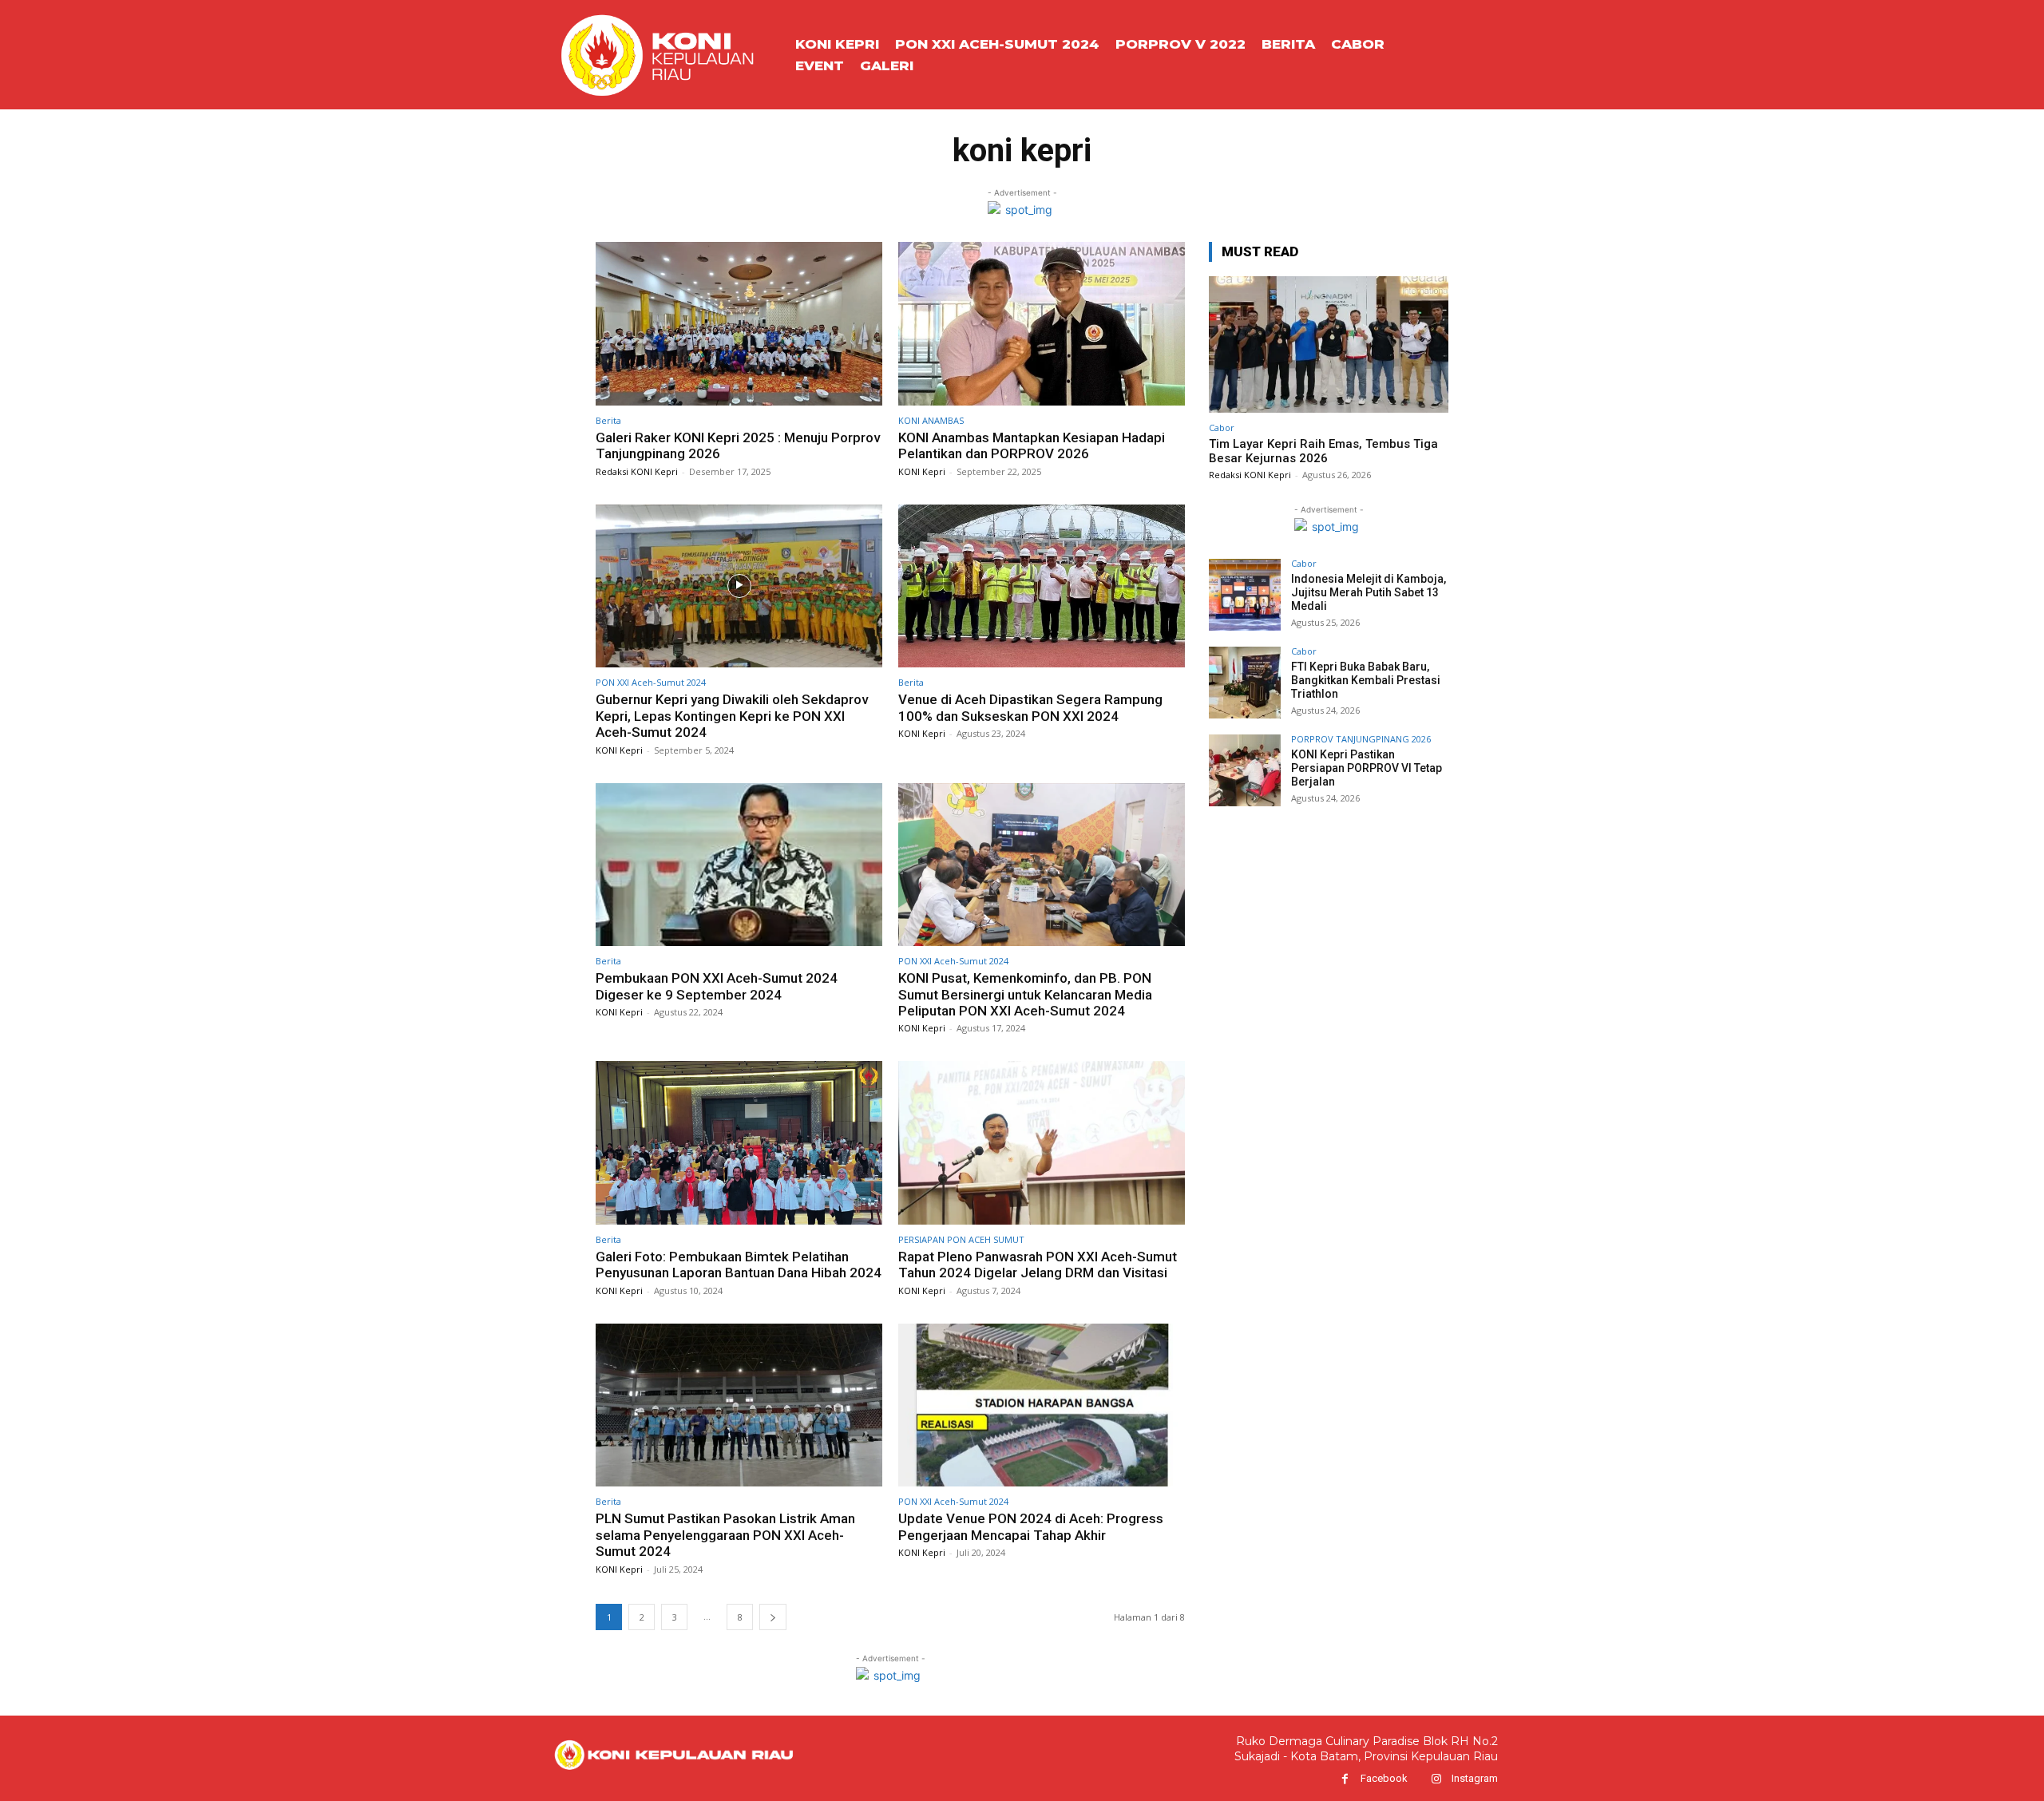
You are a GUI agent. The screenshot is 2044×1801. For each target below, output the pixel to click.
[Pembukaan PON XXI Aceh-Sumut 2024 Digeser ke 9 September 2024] (739, 865)
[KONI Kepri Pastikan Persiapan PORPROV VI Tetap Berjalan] (1245, 770)
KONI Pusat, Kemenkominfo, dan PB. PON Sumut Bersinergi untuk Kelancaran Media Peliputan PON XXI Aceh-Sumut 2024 (1025, 994)
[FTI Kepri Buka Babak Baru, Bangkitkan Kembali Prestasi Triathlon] (1245, 683)
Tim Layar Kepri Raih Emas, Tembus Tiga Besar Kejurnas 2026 (1323, 451)
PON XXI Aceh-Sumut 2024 (651, 682)
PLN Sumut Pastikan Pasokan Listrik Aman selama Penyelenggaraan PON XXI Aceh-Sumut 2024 (725, 1535)
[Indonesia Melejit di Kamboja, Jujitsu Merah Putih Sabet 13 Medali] (1245, 595)
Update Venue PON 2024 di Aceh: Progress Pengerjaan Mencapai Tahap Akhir (1031, 1526)
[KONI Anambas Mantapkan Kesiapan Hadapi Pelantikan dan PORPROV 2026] (1042, 324)
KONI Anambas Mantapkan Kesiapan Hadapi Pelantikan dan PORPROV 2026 (1032, 445)
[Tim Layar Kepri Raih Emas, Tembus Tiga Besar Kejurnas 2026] (1329, 344)
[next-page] (773, 1617)
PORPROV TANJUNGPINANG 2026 (1361, 739)
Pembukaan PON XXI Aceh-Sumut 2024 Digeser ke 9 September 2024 (717, 986)
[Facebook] (1345, 1779)
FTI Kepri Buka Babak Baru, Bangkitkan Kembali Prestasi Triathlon (1366, 680)
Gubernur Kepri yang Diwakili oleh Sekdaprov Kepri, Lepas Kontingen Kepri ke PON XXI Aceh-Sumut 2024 (732, 716)
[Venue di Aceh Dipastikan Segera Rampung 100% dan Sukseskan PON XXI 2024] (1042, 586)
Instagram (1475, 1778)
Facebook (1384, 1778)
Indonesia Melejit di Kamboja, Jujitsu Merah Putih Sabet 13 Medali (1369, 592)
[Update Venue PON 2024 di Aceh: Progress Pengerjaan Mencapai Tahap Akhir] (1042, 1405)
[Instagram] (1436, 1779)
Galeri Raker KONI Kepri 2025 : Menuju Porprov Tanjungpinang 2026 (738, 445)
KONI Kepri (922, 471)
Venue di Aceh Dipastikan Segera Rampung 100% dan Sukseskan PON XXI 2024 (1030, 707)
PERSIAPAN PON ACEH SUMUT (961, 1239)
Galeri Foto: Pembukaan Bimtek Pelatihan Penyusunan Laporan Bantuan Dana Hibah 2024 (739, 1265)
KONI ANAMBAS (931, 420)
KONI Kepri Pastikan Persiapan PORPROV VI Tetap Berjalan (1367, 768)
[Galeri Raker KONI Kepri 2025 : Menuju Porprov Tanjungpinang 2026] (739, 324)
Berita (608, 420)
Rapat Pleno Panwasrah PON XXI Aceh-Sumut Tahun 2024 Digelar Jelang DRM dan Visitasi (1038, 1265)
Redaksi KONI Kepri (637, 471)
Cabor (1222, 427)
